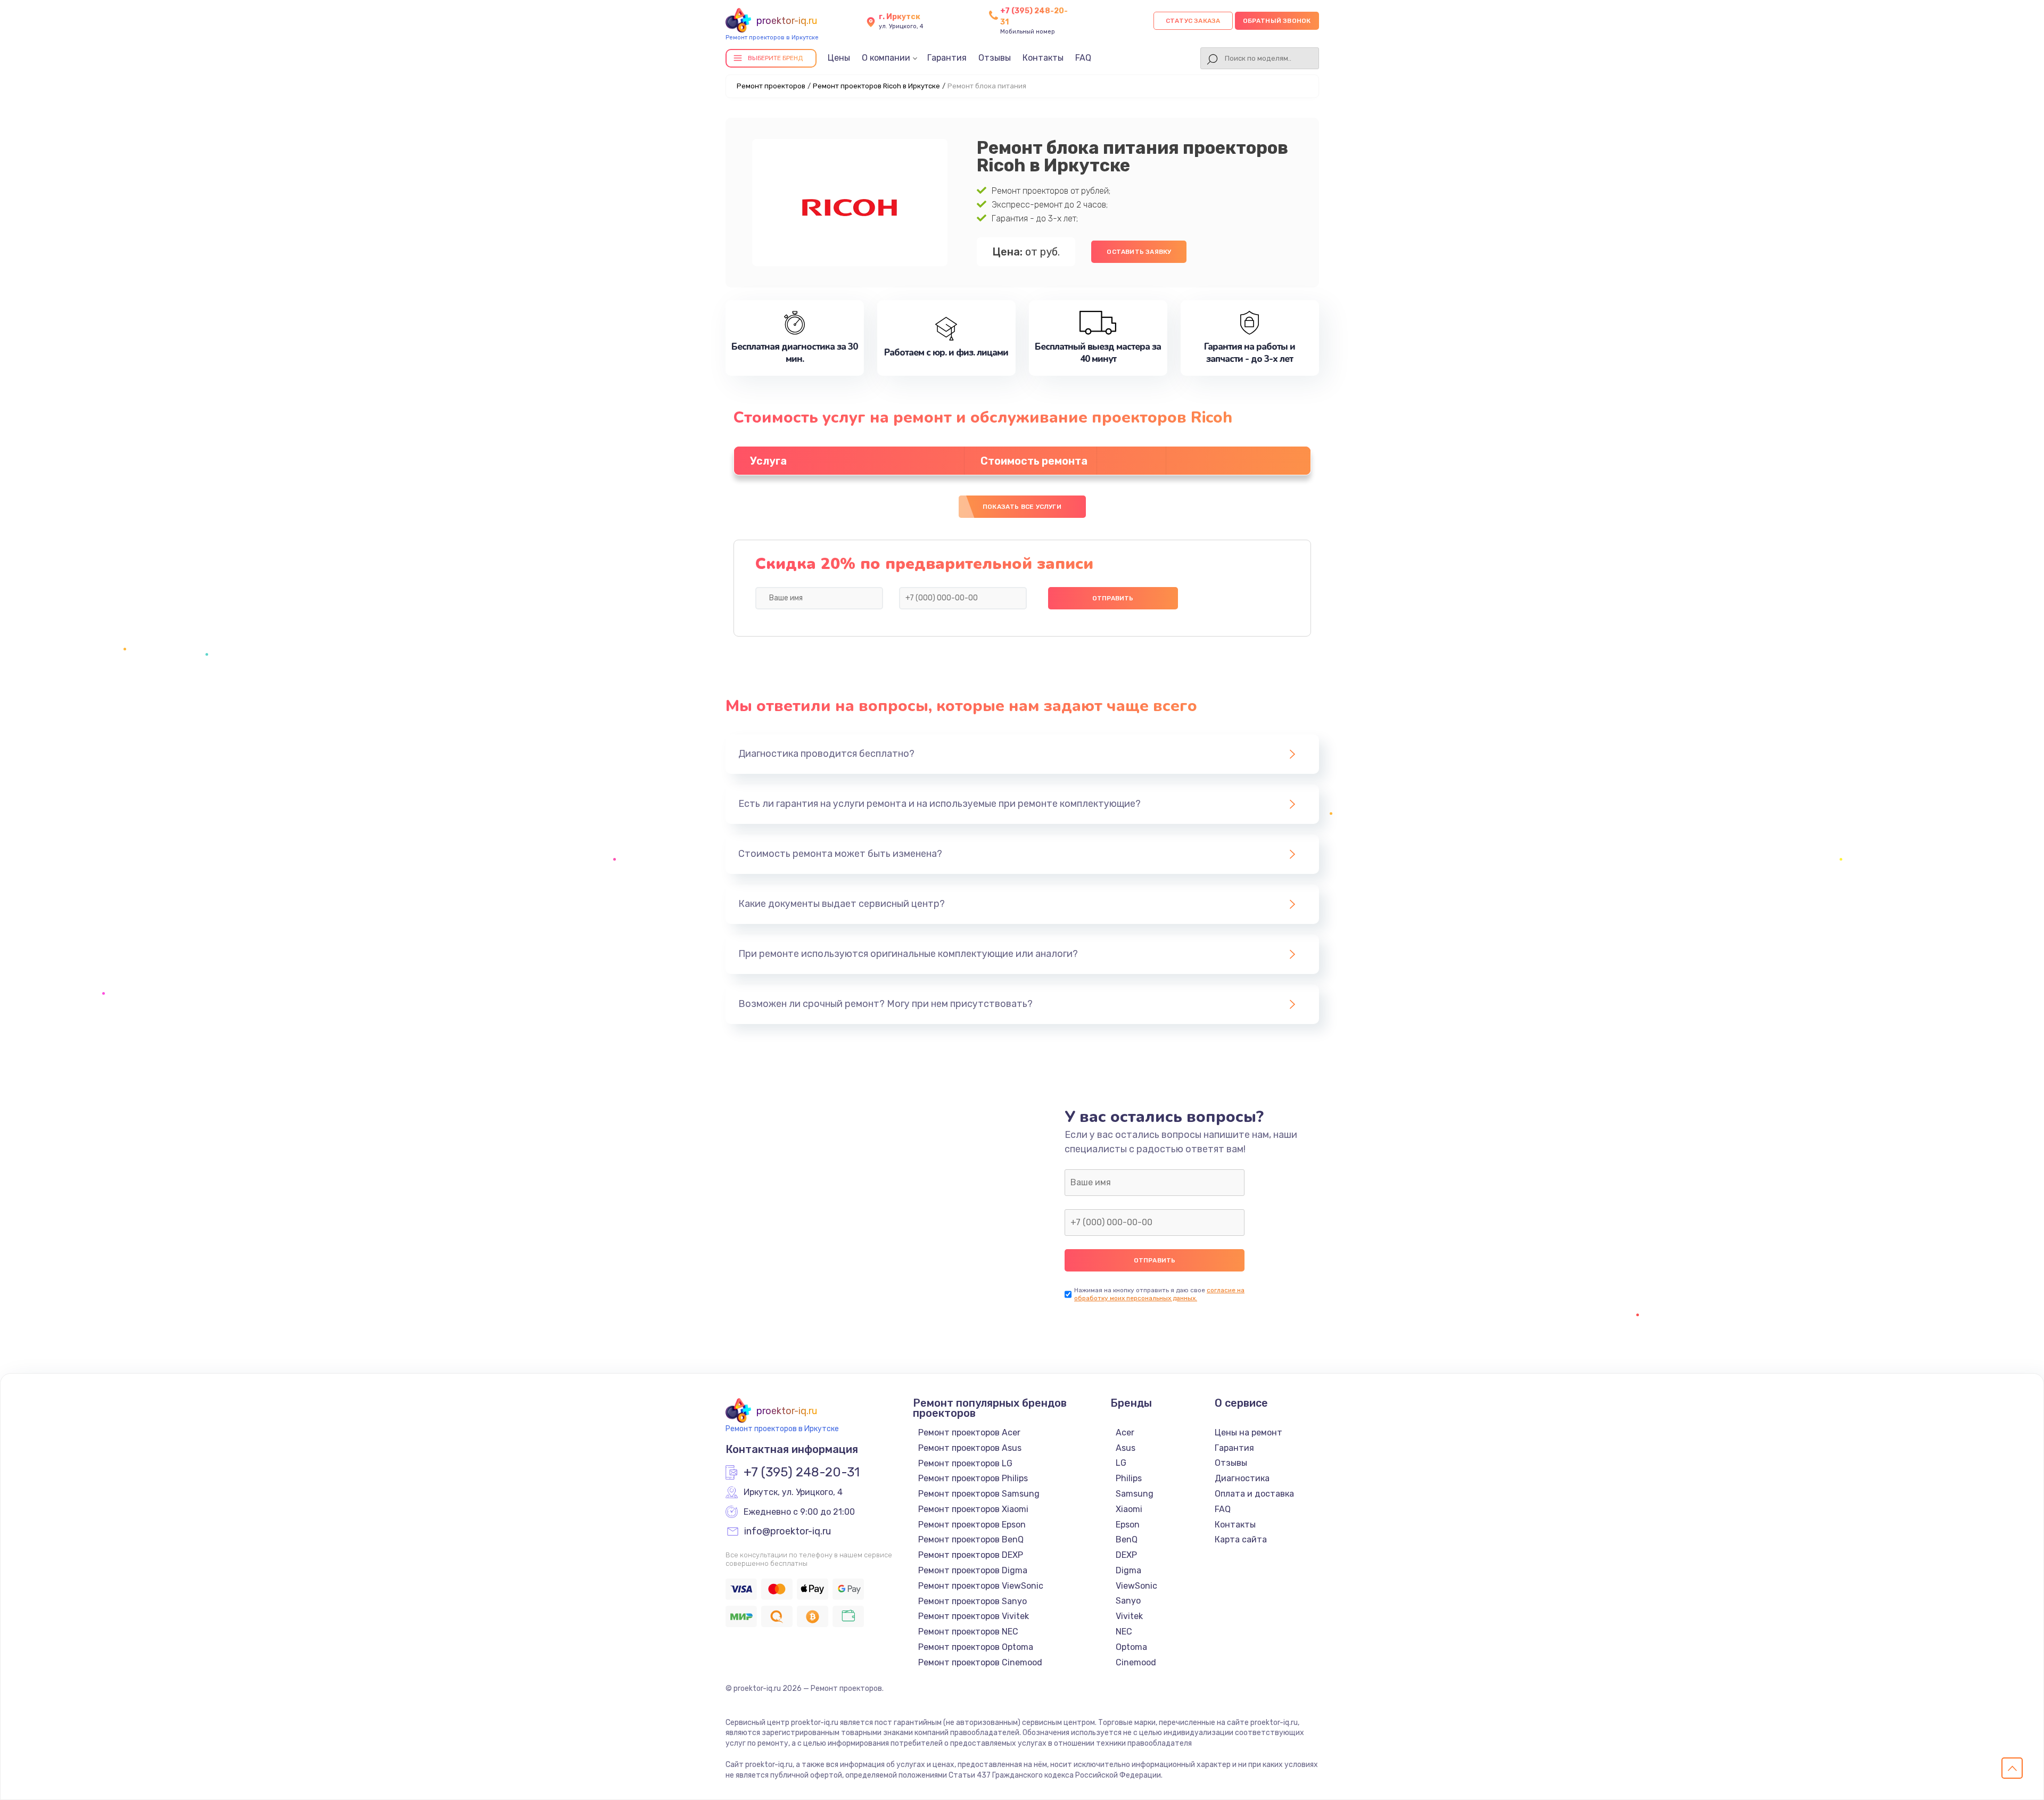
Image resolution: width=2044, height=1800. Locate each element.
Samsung (1135, 1494)
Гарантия (947, 58)
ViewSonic (1136, 1586)
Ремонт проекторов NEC (968, 1632)
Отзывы (995, 58)
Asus (1126, 1448)
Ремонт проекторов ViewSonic (981, 1586)
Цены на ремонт (1248, 1432)
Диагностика (1242, 1478)
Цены (839, 58)
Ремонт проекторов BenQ (971, 1539)
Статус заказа (1193, 21)
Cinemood (1136, 1662)
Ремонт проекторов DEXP (971, 1555)
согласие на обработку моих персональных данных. (1159, 1294)
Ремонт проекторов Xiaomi (973, 1509)
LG (1121, 1463)
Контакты (1043, 58)
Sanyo (1128, 1601)
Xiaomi (1129, 1509)
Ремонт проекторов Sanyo (972, 1601)
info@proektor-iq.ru (788, 1532)
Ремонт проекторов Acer (969, 1432)
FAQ (1083, 58)
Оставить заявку (1139, 252)
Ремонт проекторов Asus (970, 1448)
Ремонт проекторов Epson (972, 1525)
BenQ (1127, 1539)
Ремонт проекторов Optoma (976, 1647)
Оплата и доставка (1254, 1494)
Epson (1128, 1525)
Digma (1128, 1570)
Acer (1125, 1432)
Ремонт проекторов (771, 86)
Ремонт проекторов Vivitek (974, 1616)
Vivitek (1129, 1616)
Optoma (1131, 1647)
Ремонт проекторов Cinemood (980, 1662)
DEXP (1126, 1555)
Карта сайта (1241, 1539)
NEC (1124, 1632)
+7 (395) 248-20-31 (802, 1473)
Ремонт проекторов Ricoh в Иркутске (876, 86)
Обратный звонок (1277, 21)
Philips (1129, 1478)
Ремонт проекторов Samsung (979, 1494)
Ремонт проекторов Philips (973, 1478)
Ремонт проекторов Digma (973, 1570)
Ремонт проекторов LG (965, 1463)
